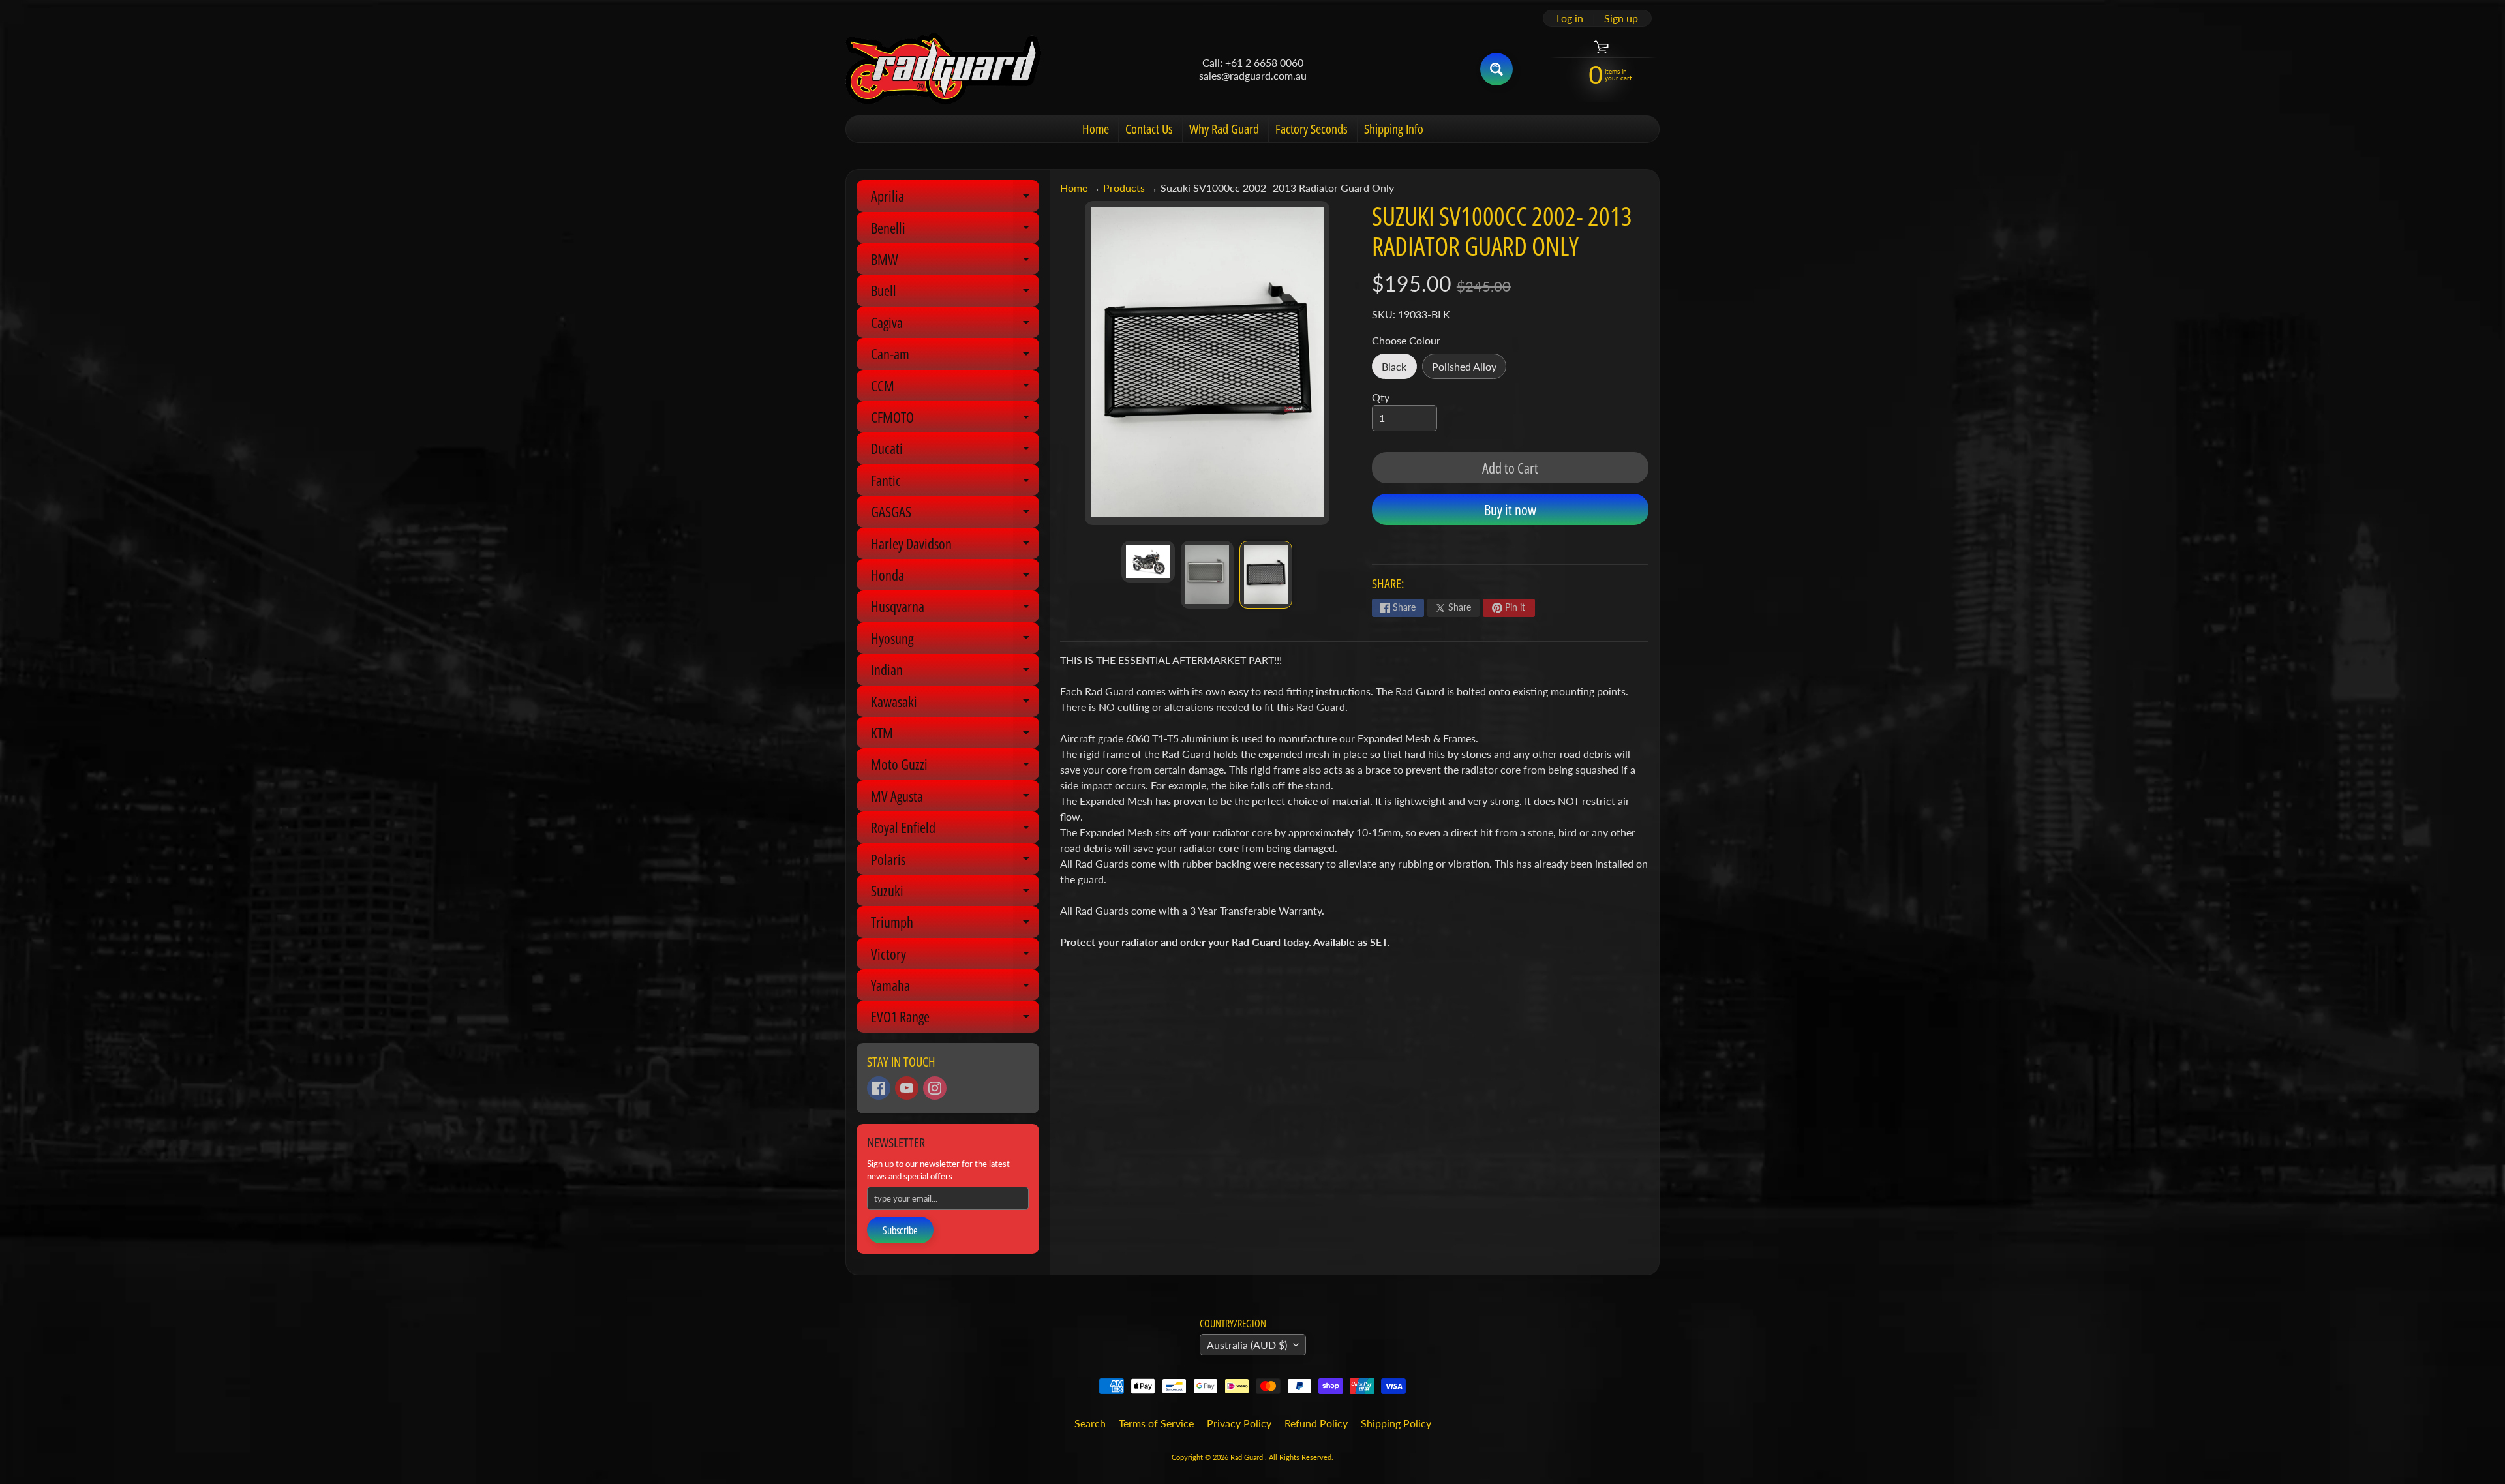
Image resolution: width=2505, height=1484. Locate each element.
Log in (1570, 18)
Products (1124, 188)
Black (1399, 370)
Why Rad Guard (1224, 129)
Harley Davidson (955, 546)
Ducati (955, 451)
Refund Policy (1316, 1423)
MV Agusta (955, 799)
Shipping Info (1394, 129)
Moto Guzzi (955, 767)
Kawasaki (955, 704)
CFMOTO (955, 420)
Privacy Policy (1239, 1423)
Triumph (955, 925)
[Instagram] (935, 1088)
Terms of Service (1156, 1423)
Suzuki (955, 893)
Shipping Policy (1396, 1423)
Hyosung (955, 641)
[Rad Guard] (943, 69)
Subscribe (900, 1230)
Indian (955, 672)
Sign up (1621, 18)
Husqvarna (955, 609)
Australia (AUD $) (1247, 1345)
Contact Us (1149, 129)
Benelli (955, 231)
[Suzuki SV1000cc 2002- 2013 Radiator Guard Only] (1148, 562)
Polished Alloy (1469, 370)
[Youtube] (907, 1088)
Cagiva (955, 325)
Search (1090, 1423)
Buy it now (1510, 509)
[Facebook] (879, 1088)
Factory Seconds (1312, 129)
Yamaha (955, 988)
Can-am (955, 356)
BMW (955, 262)
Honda (955, 578)
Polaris (955, 862)
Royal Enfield (955, 830)
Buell (955, 293)
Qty (1381, 397)
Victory (955, 957)
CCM (955, 388)
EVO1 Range (955, 1019)
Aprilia (955, 199)
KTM (955, 735)
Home (1096, 129)
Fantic (955, 483)
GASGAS (955, 514)
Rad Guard (1248, 1457)
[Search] (1496, 69)
